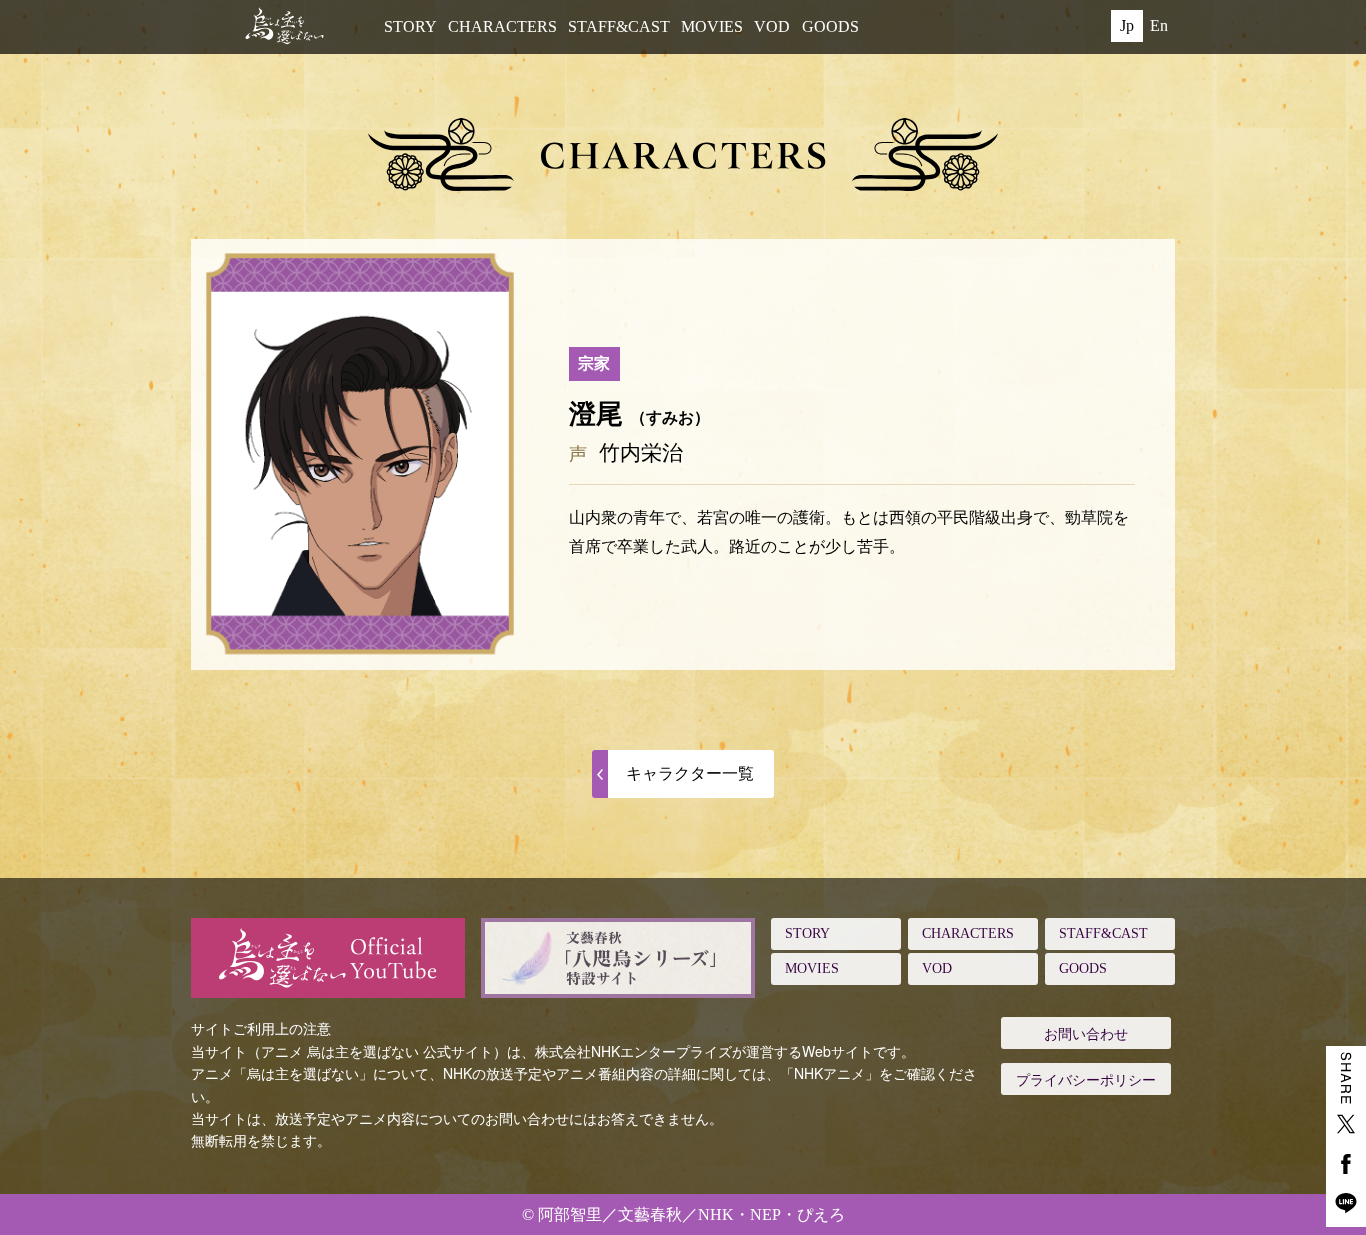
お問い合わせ (1086, 1033)
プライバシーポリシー (1086, 1079)
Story (410, 26)
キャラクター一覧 (690, 773)
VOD (772, 26)
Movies (712, 26)
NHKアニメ (829, 1073)
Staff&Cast (619, 26)
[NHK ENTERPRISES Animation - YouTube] (328, 958)
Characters (502, 26)
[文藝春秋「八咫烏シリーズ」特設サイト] (618, 958)
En (1159, 25)
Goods (830, 26)
